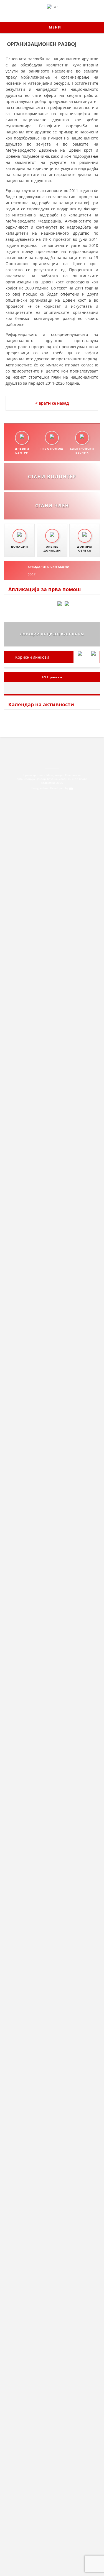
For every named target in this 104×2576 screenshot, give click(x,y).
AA (71, 788)
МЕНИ (54, 27)
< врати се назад (52, 403)
